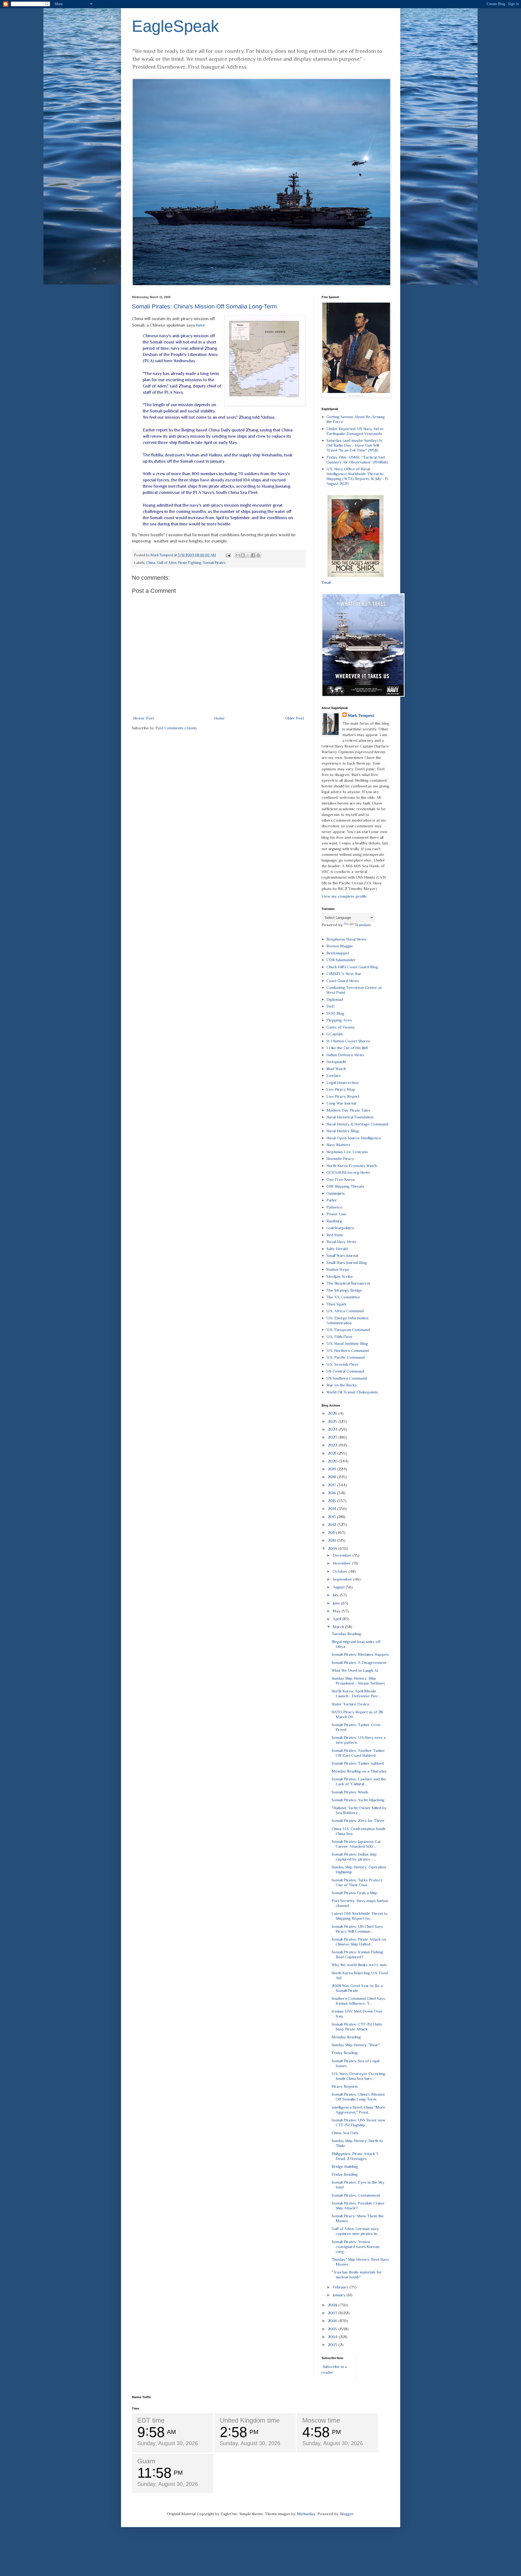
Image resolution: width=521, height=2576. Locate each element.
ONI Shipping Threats (345, 1186)
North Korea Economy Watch (352, 1166)
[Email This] (238, 555)
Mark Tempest (361, 715)
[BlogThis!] (243, 555)
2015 (332, 1501)
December (343, 1555)
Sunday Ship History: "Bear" (356, 2045)
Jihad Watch (336, 1069)
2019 (332, 1469)
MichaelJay (306, 2514)
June (337, 1603)
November (342, 1563)
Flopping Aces (339, 1020)
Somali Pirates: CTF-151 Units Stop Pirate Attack (357, 2027)
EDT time (151, 2420)
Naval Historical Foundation (350, 1117)
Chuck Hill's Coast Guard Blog (352, 967)
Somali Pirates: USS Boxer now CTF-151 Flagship (358, 2122)
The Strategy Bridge (344, 1290)
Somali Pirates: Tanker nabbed (358, 1763)
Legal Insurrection (342, 1082)
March (339, 1627)
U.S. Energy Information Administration (347, 1320)
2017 (332, 1485)
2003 (333, 2345)
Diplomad (335, 999)
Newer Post (144, 718)
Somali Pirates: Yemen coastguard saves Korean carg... (355, 2246)
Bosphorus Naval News (346, 939)
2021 (333, 1453)
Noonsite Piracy (340, 1158)
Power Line (336, 1214)
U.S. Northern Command (348, 1350)
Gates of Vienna (340, 1027)
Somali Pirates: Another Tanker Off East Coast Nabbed (358, 1753)
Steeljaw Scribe (340, 1276)
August (339, 1587)
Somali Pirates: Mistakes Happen (360, 1654)
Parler (332, 1200)
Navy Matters (338, 1145)
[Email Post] (228, 555)
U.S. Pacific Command (346, 1357)
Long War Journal (341, 1103)
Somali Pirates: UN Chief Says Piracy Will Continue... (357, 1929)
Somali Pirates (214, 563)
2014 (333, 1508)
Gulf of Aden (167, 563)
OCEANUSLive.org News (348, 1172)
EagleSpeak (175, 26)
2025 (333, 1421)
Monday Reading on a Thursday (359, 1771)
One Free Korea (341, 1179)
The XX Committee (343, 1297)
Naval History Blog (343, 1131)
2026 (333, 1413)
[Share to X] (248, 555)
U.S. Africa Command (345, 1311)
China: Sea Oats (345, 2133)
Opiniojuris (336, 1193)
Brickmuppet (338, 953)
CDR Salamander (341, 960)
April (337, 1619)
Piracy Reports (345, 2086)
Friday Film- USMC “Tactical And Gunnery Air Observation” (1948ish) (357, 460)
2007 (333, 2313)
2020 (333, 1461)
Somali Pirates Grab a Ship (354, 1893)
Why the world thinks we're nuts (359, 1965)
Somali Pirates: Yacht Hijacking (358, 1800)
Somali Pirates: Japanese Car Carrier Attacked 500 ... (356, 1844)
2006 (333, 2321)
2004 (333, 2337)
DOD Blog (335, 1013)
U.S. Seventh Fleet (342, 1364)
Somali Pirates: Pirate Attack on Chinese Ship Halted (359, 1942)
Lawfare (334, 1075)
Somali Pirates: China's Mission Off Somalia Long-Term (204, 306)
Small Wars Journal (342, 1255)
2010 (333, 1540)
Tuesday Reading (346, 1634)
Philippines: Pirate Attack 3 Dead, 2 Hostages (355, 2156)
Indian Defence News (345, 1055)
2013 (332, 1517)
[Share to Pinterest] (258, 555)
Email (326, 582)
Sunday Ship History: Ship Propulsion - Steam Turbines (358, 1681)
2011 (332, 1532)
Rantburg (334, 1221)
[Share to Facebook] (253, 555)
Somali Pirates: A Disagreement (359, 1662)
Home (219, 718)
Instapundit (336, 1062)
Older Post (295, 718)
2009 (333, 1548)
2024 (333, 1429)
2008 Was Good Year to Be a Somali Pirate (357, 1988)
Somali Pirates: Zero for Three (358, 1820)
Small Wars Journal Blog (347, 1262)
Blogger (347, 2514)
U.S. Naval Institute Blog (347, 1343)
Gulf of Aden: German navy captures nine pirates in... (355, 2231)
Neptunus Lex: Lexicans (347, 1152)
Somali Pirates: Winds (350, 1792)
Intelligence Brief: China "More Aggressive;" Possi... (358, 2110)
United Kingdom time (250, 2420)
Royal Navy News (341, 1242)
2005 (333, 2329)
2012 (333, 1525)
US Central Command (345, 1371)
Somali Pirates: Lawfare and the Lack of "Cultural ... (359, 1781)
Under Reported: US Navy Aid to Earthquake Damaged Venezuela (355, 431)
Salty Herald (337, 1249)
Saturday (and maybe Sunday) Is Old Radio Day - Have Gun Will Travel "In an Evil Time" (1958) (354, 445)
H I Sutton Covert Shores (348, 1041)
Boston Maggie (340, 946)
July (336, 1595)
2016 (332, 1493)
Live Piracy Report (343, 1096)
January (340, 2295)
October (341, 1571)
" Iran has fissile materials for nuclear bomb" (357, 2274)
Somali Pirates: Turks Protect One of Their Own (357, 1882)
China (151, 563)
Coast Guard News (343, 981)
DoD (331, 1006)
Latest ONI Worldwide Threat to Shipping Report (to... (360, 1916)
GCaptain (335, 1034)
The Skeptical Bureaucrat (348, 1283)
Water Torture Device (351, 1704)
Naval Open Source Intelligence (354, 1138)
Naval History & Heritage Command (357, 1124)
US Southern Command (347, 1378)
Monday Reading (346, 2037)
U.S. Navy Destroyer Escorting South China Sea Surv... (358, 2076)
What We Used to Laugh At (355, 1670)
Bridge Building (345, 2166)
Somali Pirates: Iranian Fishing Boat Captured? (357, 1954)
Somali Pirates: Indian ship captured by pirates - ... (354, 1857)
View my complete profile (344, 896)
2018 (332, 1477)
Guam (146, 2461)
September (343, 1579)
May (337, 1611)
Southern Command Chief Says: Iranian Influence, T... (359, 2001)
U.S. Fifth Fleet (339, 1337)
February (341, 2287)
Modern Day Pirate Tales (348, 1110)
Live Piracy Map (341, 1089)
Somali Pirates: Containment (356, 2195)
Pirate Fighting (190, 563)
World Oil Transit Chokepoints (352, 1392)
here (200, 325)
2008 (333, 2305)
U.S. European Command (348, 1330)
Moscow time (321, 2420)
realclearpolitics (340, 1228)
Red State (335, 1235)
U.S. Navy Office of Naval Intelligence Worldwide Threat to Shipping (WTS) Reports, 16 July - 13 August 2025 (357, 476)
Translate (363, 925)
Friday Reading (345, 2053)
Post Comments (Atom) (176, 728)
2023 (333, 1437)
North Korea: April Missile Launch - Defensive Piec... (356, 1693)
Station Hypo (338, 1269)
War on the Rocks (342, 1385)
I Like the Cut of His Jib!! (347, 1048)
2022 (333, 1445)
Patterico (334, 1207)
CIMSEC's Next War (344, 974)
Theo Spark (336, 1304)
